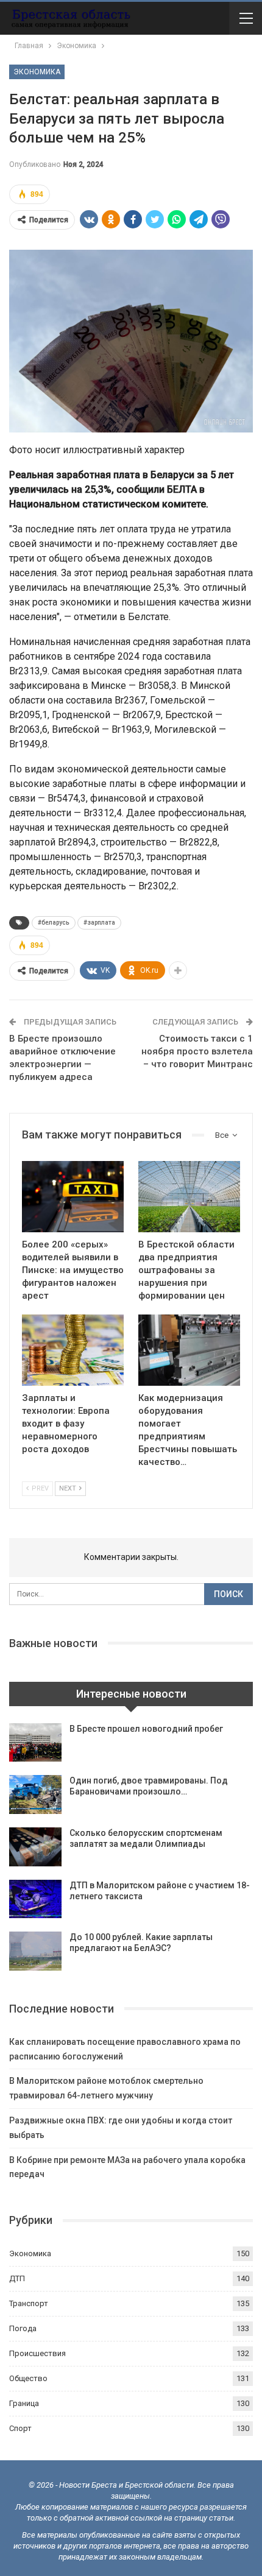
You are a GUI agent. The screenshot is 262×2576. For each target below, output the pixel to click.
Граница (24, 2403)
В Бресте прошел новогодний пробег (146, 1729)
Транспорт (29, 2303)
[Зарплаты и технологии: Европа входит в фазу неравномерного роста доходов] (73, 1350)
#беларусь (54, 923)
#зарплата (99, 923)
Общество (28, 2378)
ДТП (17, 2278)
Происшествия (37, 2353)
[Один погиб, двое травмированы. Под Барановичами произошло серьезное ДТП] (35, 1794)
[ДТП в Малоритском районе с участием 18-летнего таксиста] (35, 1899)
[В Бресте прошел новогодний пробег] (35, 1743)
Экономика (37, 72)
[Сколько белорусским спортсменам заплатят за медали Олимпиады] (35, 1847)
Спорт (20, 2428)
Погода (23, 2328)
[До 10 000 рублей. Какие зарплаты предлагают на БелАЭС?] (35, 1951)
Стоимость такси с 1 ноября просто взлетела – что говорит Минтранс (197, 1051)
